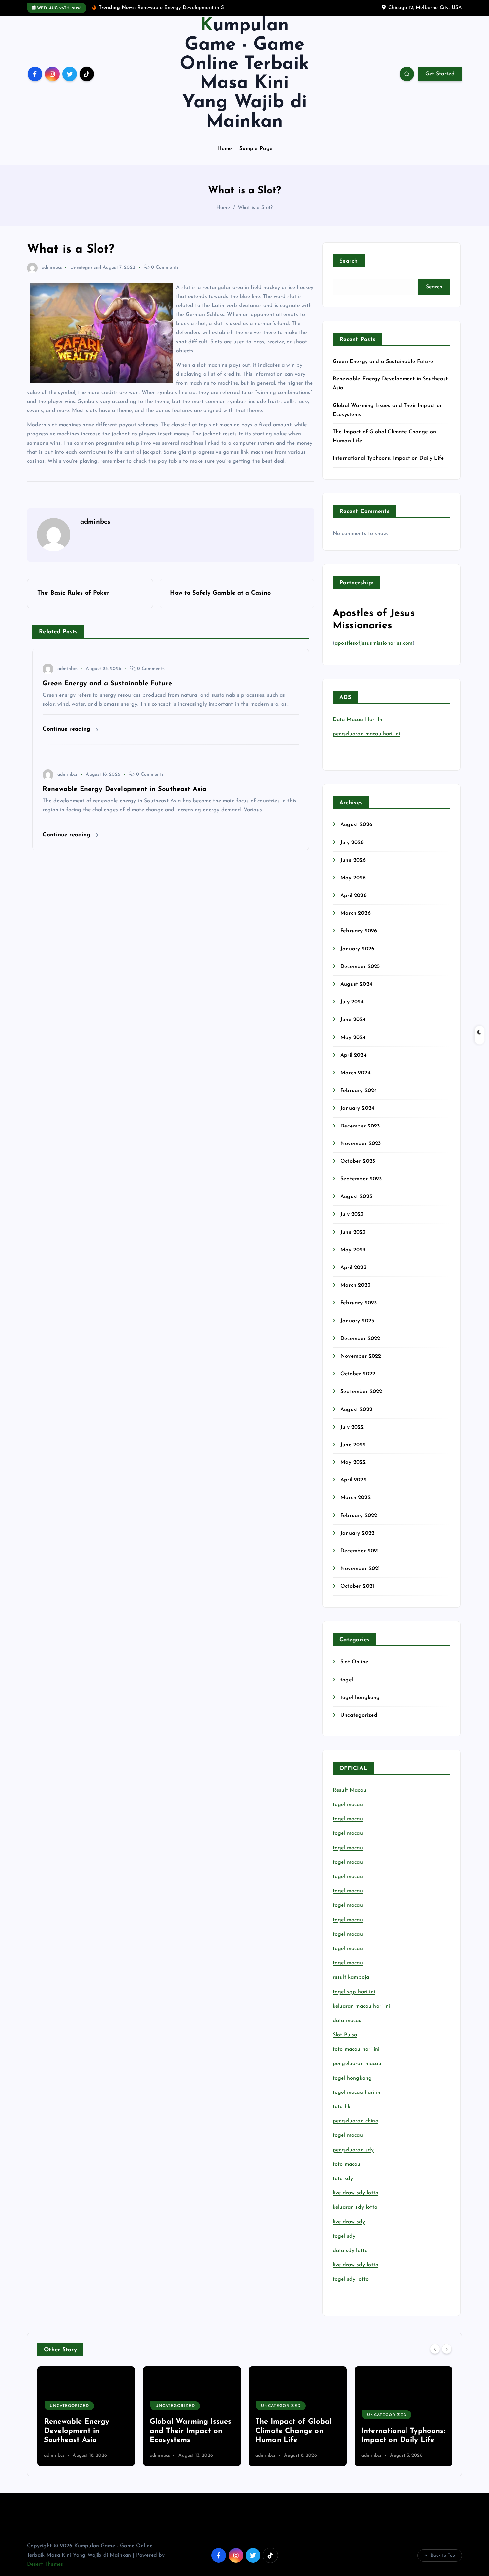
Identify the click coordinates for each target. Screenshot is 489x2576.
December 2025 (360, 967)
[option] (86, 2416)
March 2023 (355, 1285)
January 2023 (357, 1321)
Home (225, 149)
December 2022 (360, 1339)
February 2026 (359, 931)
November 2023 (360, 1144)
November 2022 (361, 1356)
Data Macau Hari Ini (358, 720)
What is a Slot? (255, 208)
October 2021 (357, 1586)
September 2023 (361, 1179)
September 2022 (361, 1392)
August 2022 (356, 1410)
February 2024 (359, 1091)
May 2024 (353, 1038)
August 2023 (356, 1197)
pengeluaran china (355, 2121)
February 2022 (359, 1516)
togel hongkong (360, 1698)
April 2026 (353, 896)
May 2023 (353, 1250)
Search (349, 261)
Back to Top (443, 2556)
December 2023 (360, 1126)
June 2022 (353, 1445)
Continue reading (68, 729)
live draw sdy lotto (355, 2265)
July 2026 (352, 843)
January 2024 (357, 1108)
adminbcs (52, 268)
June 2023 (353, 1232)
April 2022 (353, 1480)
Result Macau (349, 1790)
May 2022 (353, 1462)
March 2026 (355, 913)
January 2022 (357, 1533)
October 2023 (358, 1161)
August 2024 (356, 984)
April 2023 (353, 1268)
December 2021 (359, 1551)
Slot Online (354, 1662)
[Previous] (435, 2349)
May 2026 (353, 878)
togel (347, 1680)
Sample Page (256, 149)
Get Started (440, 74)
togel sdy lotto (351, 2279)
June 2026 (353, 860)
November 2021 (360, 1569)
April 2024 (353, 1055)
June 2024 (353, 1020)
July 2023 (352, 1214)
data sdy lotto (350, 2251)
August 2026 (356, 825)
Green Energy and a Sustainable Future (383, 362)
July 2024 (352, 1002)
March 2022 (355, 1498)
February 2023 (358, 1303)
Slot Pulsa (345, 2035)
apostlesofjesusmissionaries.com (374, 643)
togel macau (348, 2135)
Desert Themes (45, 2564)
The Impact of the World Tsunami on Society (393, 2431)
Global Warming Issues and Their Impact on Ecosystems (85, 2431)
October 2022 (358, 1374)
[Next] (447, 2349)
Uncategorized (86, 268)
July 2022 (352, 1427)
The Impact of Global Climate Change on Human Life (188, 2431)
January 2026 (357, 949)
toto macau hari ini (356, 2049)
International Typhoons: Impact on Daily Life (388, 458)
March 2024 (355, 1073)
